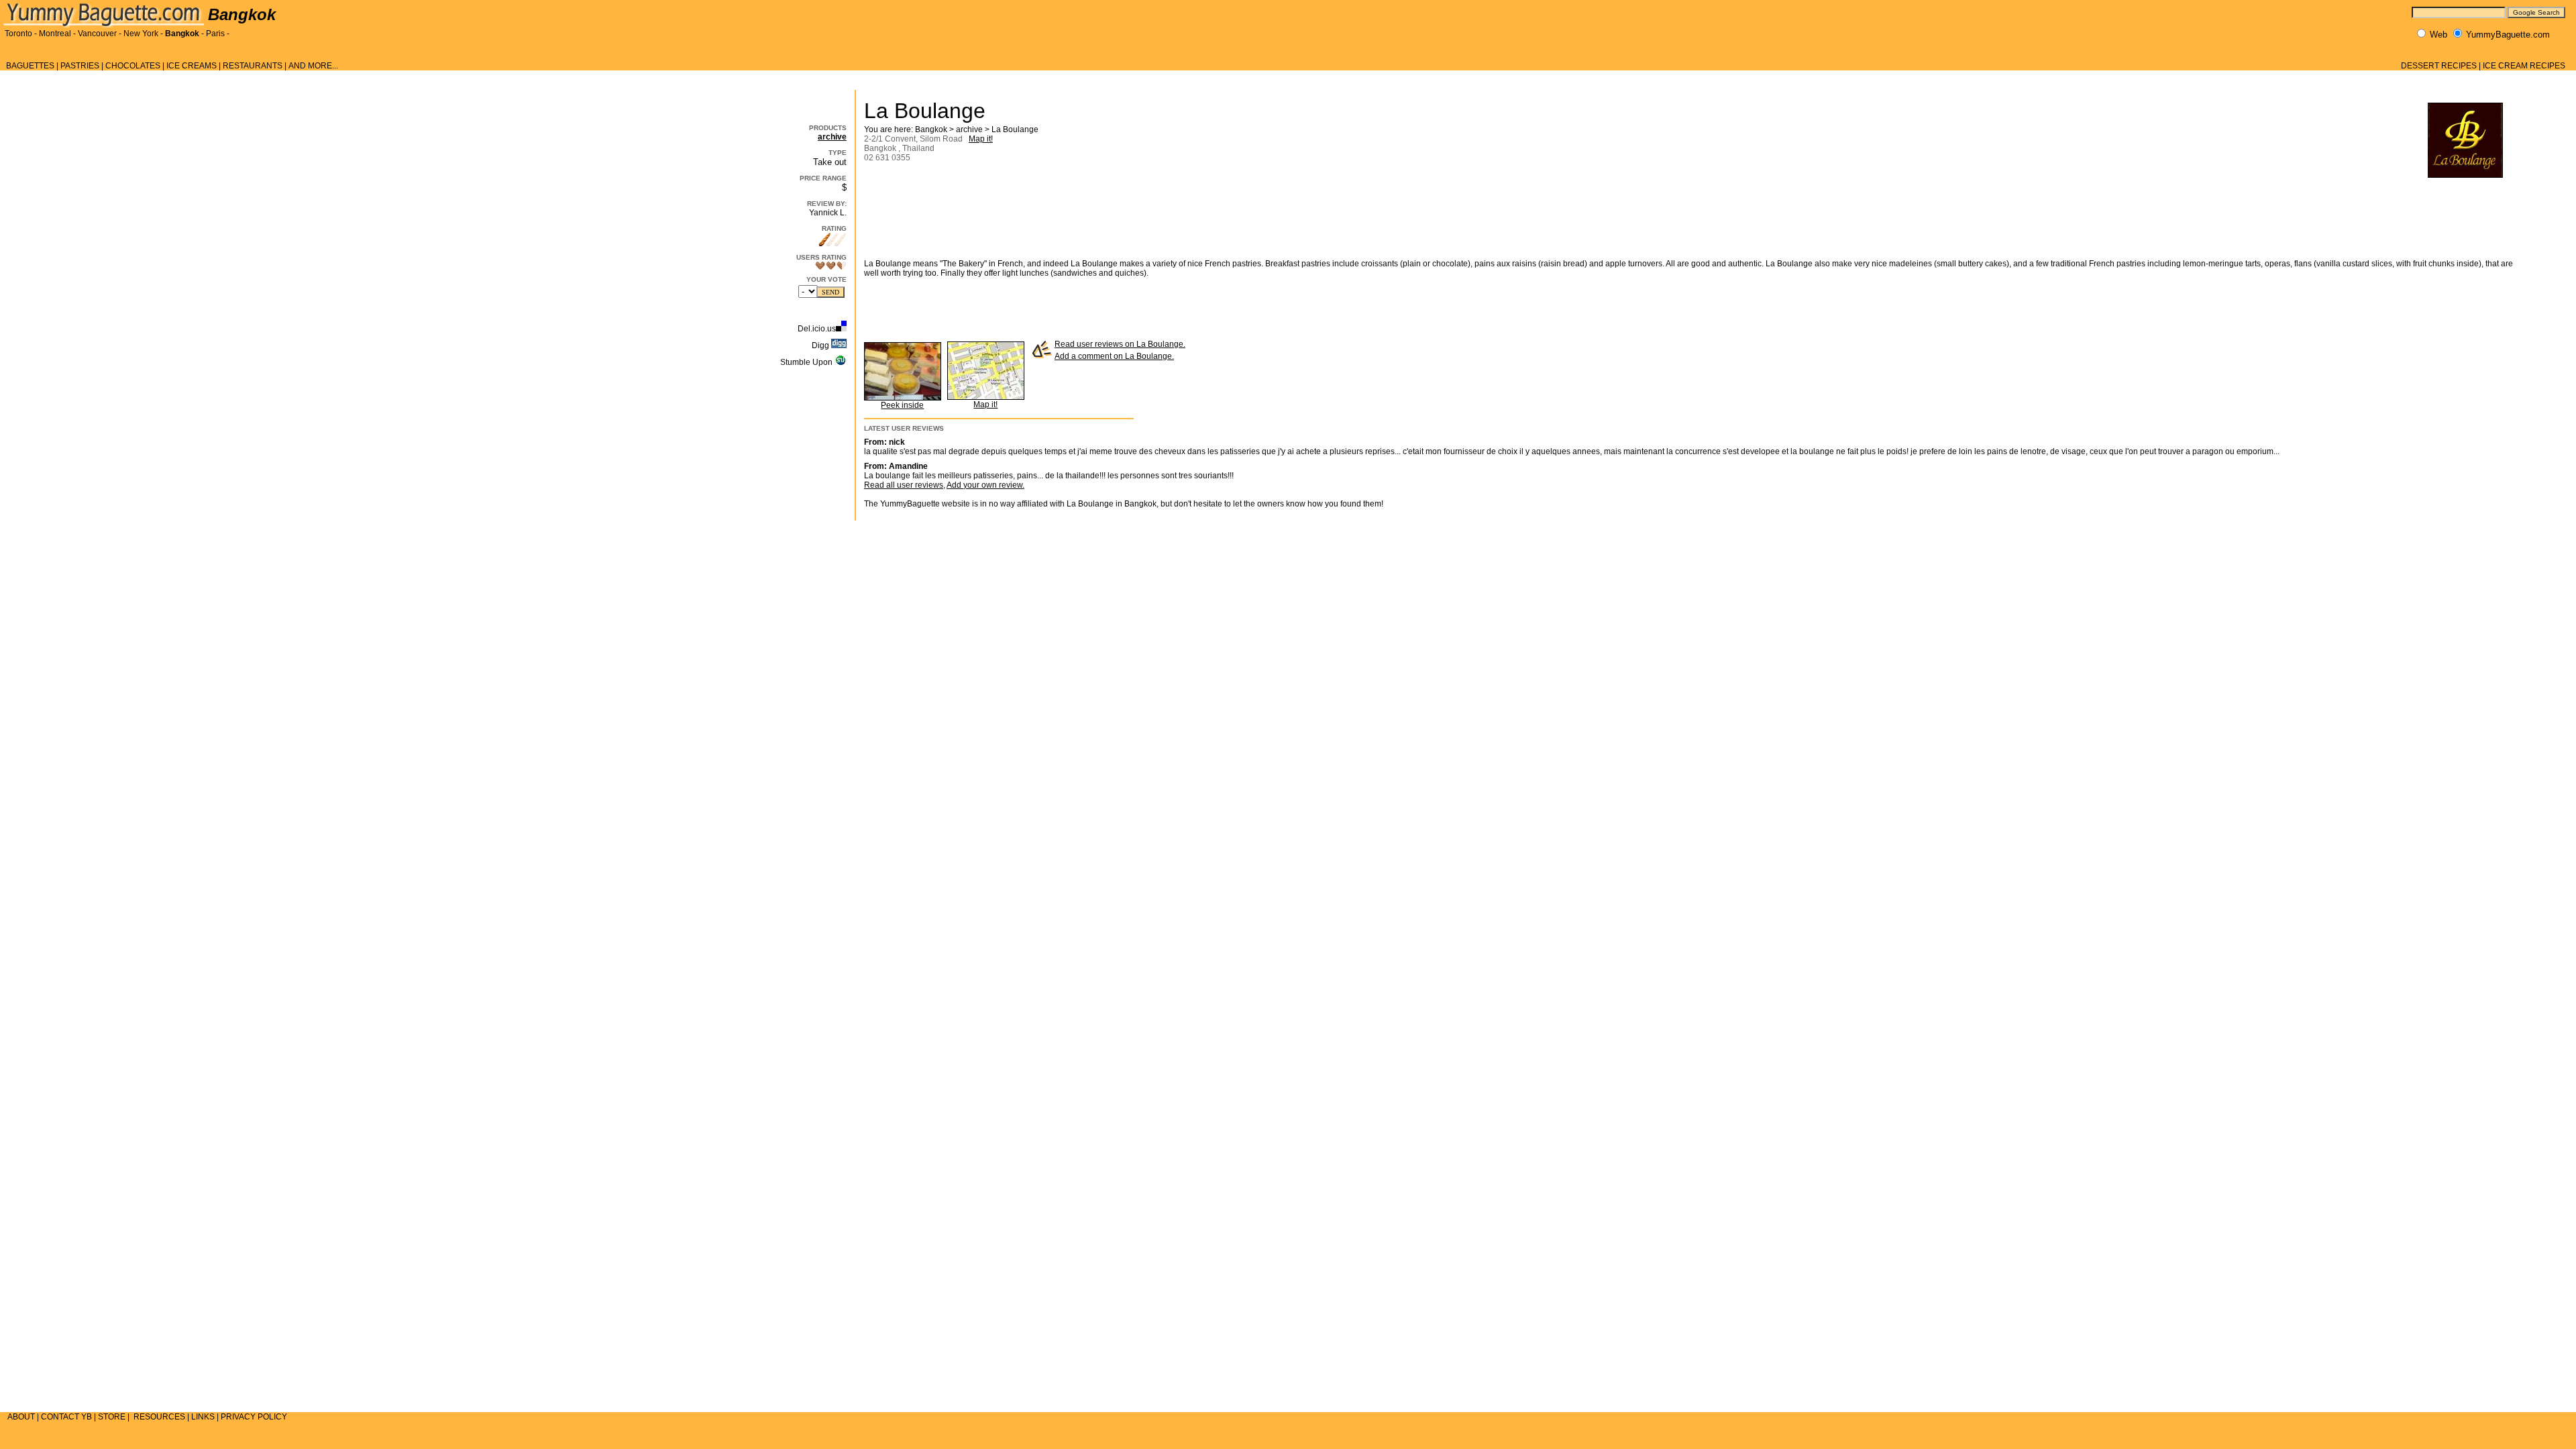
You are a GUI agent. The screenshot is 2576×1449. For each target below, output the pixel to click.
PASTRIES (80, 66)
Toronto (18, 34)
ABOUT (21, 1417)
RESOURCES (159, 1417)
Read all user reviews (904, 485)
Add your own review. (985, 485)
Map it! (981, 139)
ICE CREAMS (192, 66)
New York (141, 34)
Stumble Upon (807, 362)
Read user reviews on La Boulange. (1120, 344)
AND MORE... (313, 66)
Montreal (55, 34)
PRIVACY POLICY (254, 1417)
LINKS (203, 1417)
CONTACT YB (66, 1417)
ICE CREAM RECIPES (2524, 66)
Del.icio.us (817, 329)
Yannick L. (828, 213)
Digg (821, 345)
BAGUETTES (30, 66)
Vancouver (97, 34)
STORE (112, 1417)
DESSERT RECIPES (2439, 66)
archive (832, 137)
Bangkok (182, 34)
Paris (215, 34)
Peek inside (902, 405)
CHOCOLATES (133, 66)
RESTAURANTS (253, 66)
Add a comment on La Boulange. (1114, 356)
